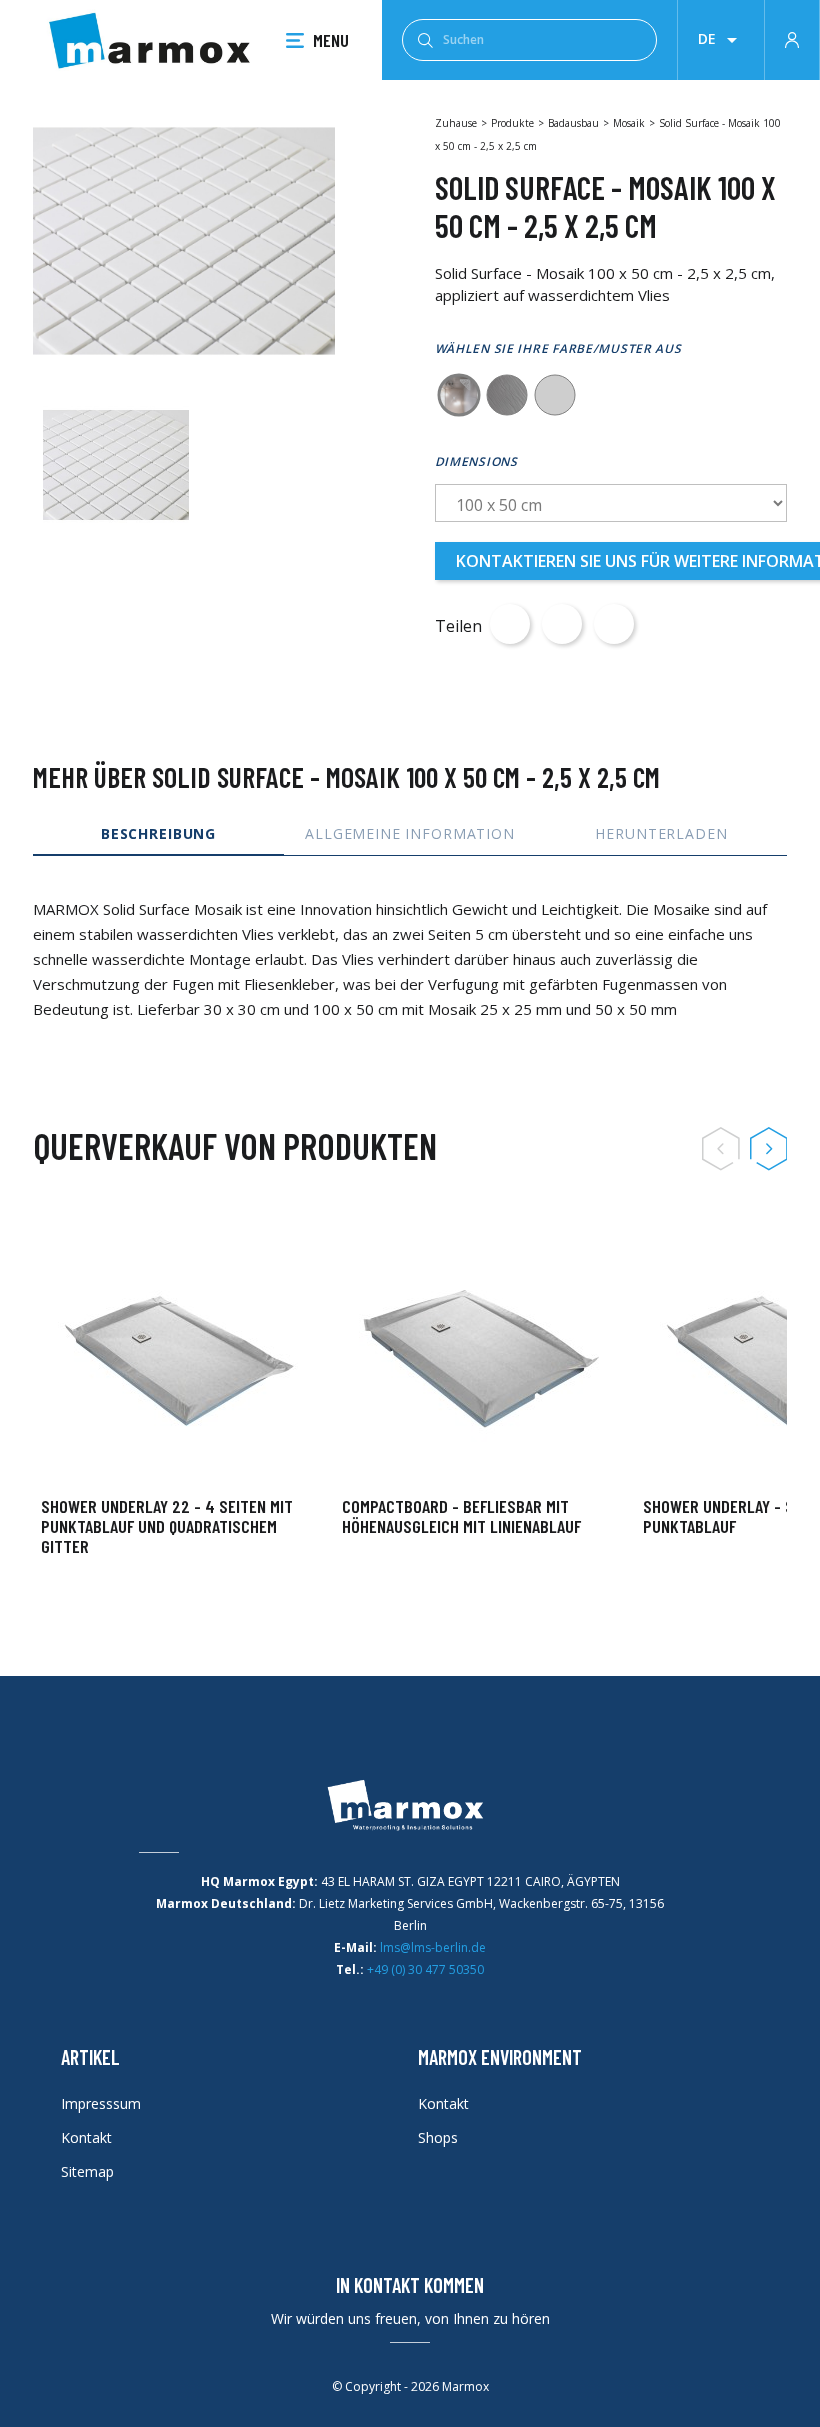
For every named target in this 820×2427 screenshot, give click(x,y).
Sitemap (87, 2171)
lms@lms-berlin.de (433, 1947)
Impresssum (101, 2103)
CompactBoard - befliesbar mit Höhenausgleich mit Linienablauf (461, 1516)
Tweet (562, 624)
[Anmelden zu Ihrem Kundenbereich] (792, 38)
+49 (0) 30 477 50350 (425, 1969)
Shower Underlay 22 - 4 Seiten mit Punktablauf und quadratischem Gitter (167, 1526)
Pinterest (614, 624)
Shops (438, 2137)
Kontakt (86, 2137)
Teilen (510, 624)
